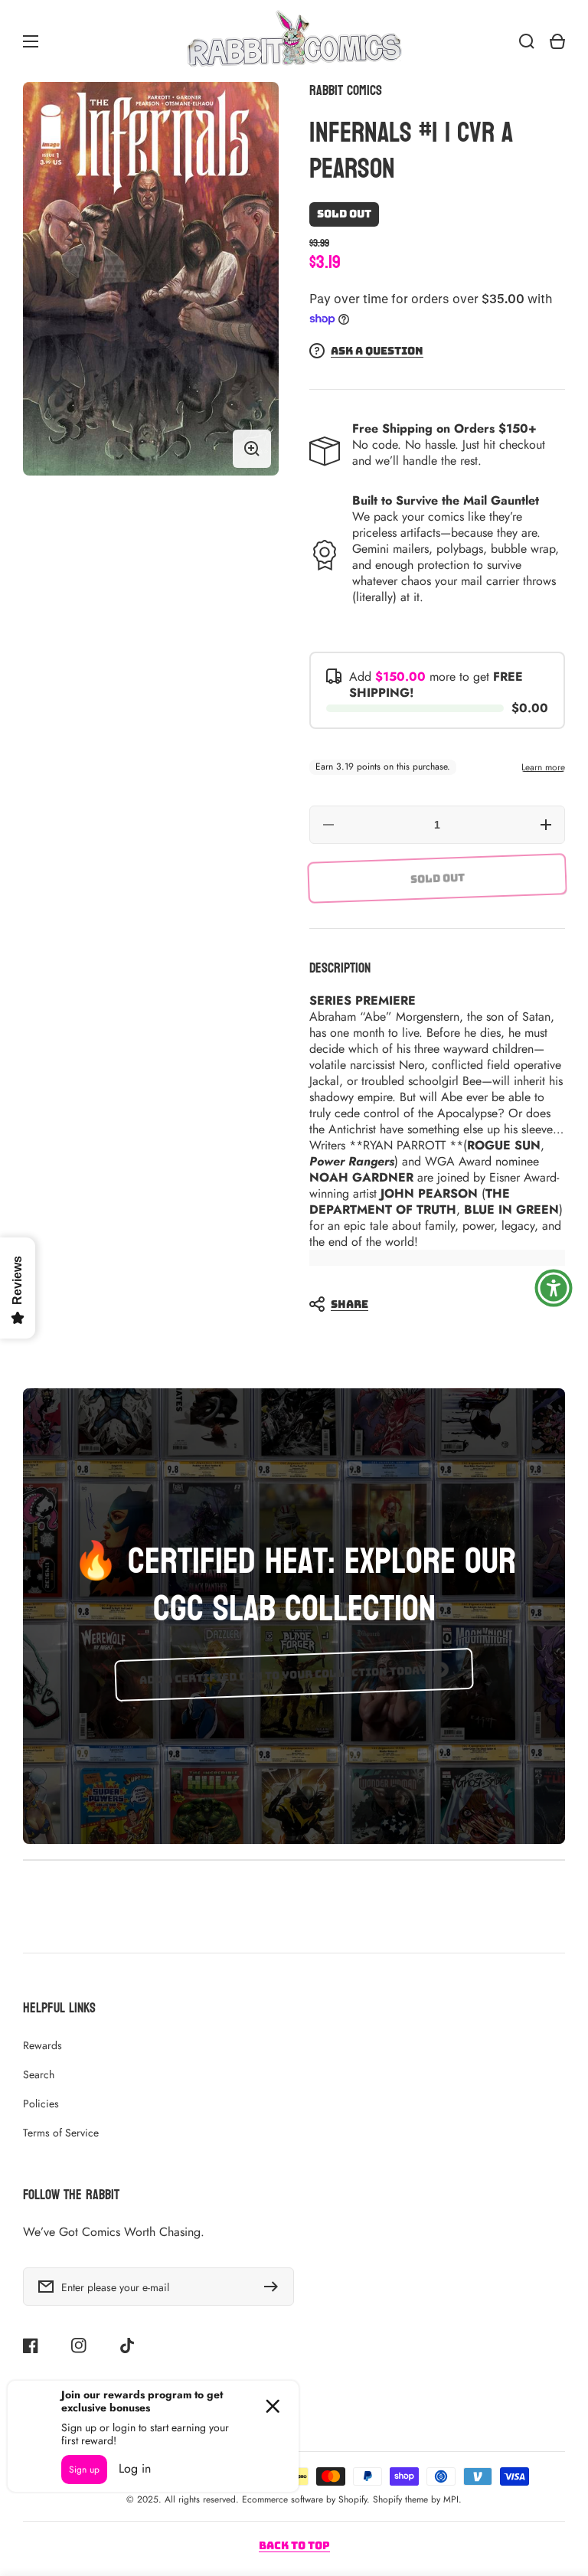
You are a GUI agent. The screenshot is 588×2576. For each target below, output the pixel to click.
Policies (41, 2104)
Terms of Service (61, 2133)
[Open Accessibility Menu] (554, 1288)
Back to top (294, 2545)
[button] (430, 1304)
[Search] (527, 41)
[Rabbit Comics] (294, 41)
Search (39, 2074)
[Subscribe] (275, 2287)
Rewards (42, 2045)
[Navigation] (31, 41)
